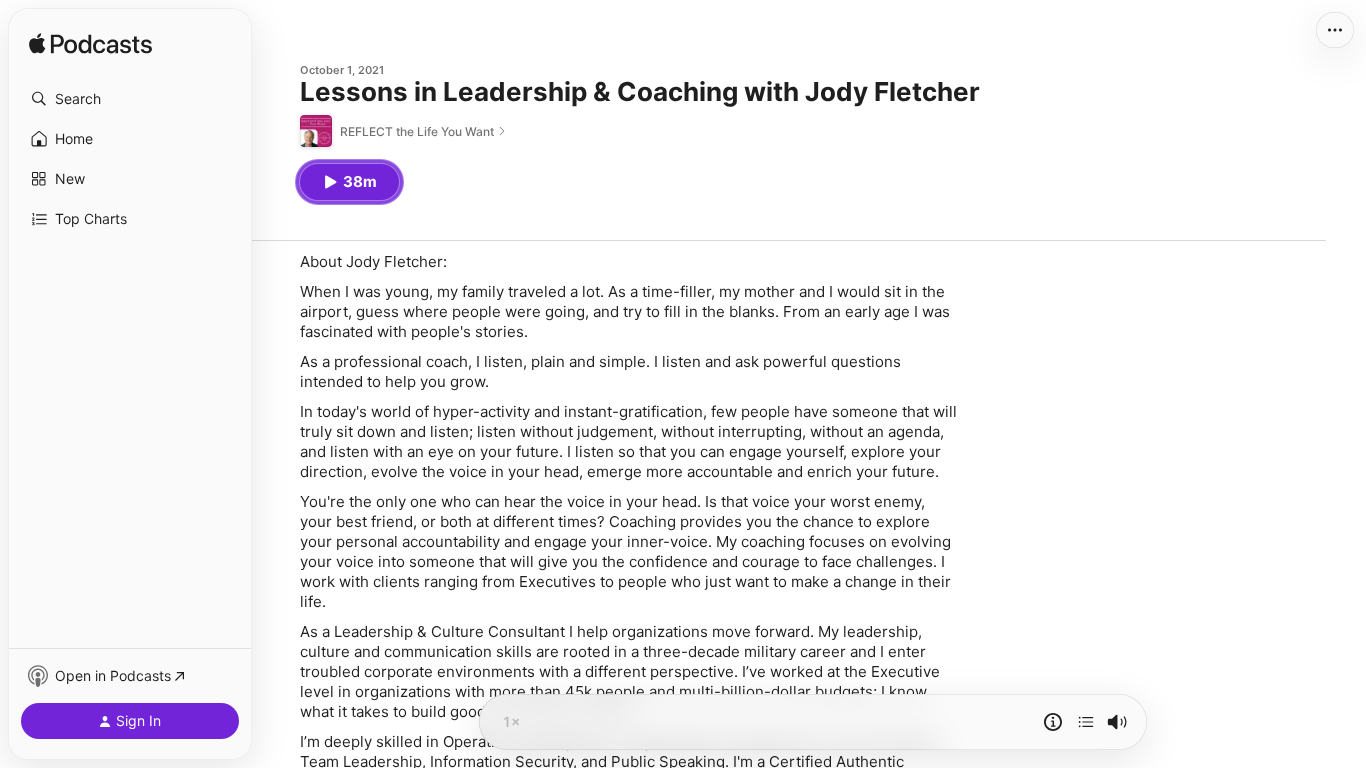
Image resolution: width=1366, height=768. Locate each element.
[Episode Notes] (1053, 722)
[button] (130, 99)
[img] (90, 45)
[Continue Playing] (1086, 722)
